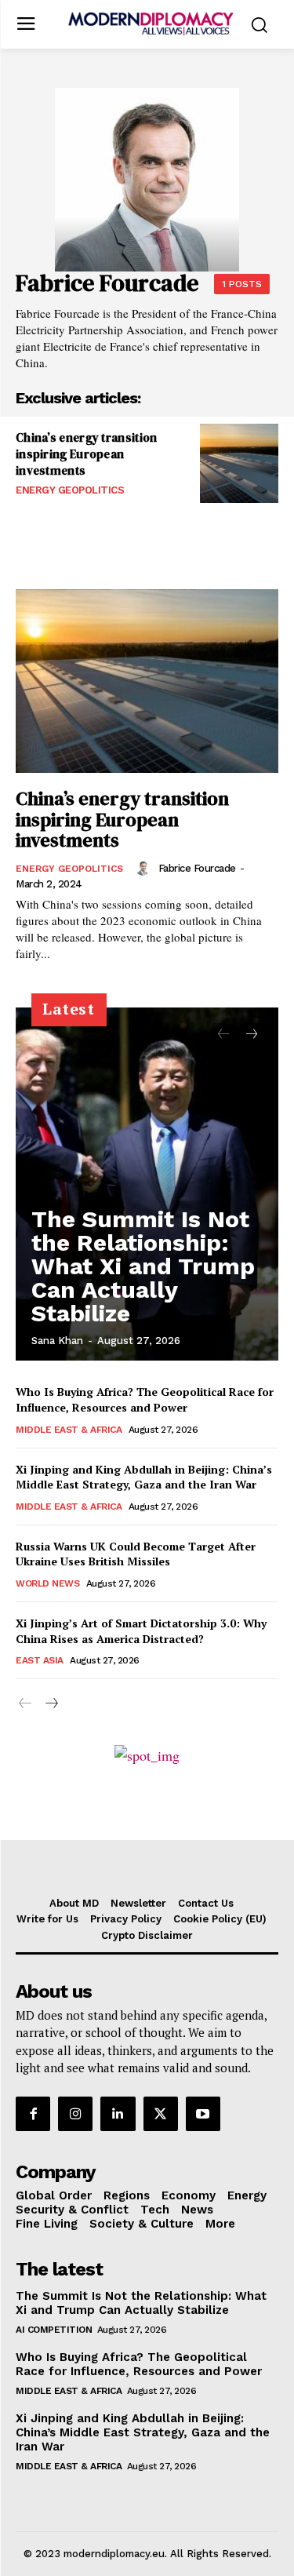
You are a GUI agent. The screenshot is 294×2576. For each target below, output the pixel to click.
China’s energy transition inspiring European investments (87, 454)
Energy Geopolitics (70, 490)
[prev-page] (223, 1035)
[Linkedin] (118, 2114)
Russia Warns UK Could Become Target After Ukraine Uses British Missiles (136, 1554)
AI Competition (54, 2330)
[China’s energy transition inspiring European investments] (240, 463)
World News (47, 1583)
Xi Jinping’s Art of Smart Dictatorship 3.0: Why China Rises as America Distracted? (141, 1631)
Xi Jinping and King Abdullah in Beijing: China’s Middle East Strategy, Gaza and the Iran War (144, 1477)
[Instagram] (75, 2114)
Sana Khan (57, 1341)
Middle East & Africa (69, 1430)
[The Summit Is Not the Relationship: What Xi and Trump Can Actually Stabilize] (147, 1184)
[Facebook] (33, 2114)
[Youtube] (203, 2114)
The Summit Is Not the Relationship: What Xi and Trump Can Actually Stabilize (143, 1266)
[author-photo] (145, 868)
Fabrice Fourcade (197, 868)
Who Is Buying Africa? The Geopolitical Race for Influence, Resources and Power (145, 1399)
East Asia (40, 1660)
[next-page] (251, 1035)
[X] (161, 2114)
